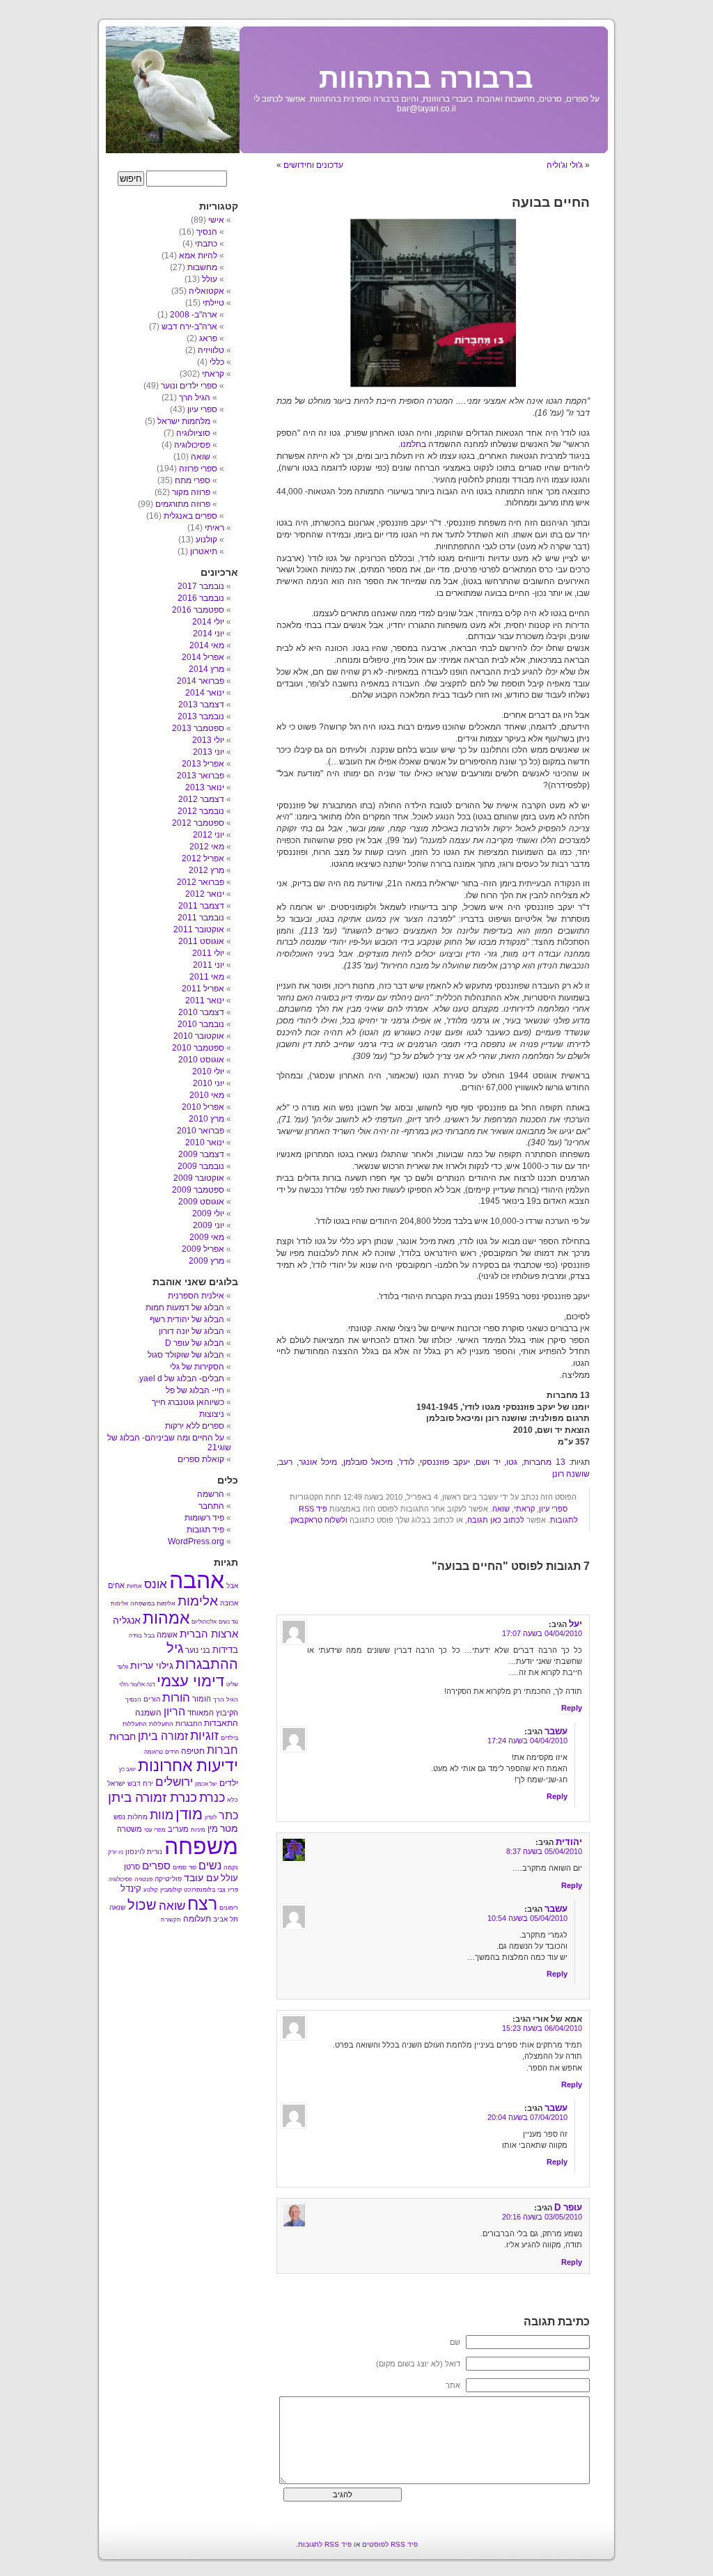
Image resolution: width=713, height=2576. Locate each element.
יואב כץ (127, 1769)
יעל (575, 1624)
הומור (202, 1699)
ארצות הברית (209, 1634)
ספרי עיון (553, 1509)
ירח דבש (140, 1783)
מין (213, 1829)
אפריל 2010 (203, 1107)
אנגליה (127, 1620)
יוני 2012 (209, 835)
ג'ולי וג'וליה (565, 165)
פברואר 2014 (201, 681)
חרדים (172, 1752)
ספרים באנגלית (190, 516)
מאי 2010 (207, 1095)
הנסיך (207, 232)
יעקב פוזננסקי (445, 1462)
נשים (210, 1866)
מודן (189, 1814)
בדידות (225, 1650)
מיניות (198, 1830)
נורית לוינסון (144, 1852)
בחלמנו (413, 444)
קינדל (131, 1888)
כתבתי (206, 244)
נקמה (231, 1867)
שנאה (117, 1907)
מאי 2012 (207, 847)
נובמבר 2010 (201, 1024)
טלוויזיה (211, 350)
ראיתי (214, 528)
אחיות (134, 1586)
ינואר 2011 (205, 1000)
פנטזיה (143, 1879)
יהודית (569, 1842)
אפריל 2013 (203, 764)
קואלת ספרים (201, 1459)
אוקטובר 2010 (199, 1036)
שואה (501, 1509)
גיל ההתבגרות (202, 1656)
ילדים (229, 1783)
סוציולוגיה (193, 433)
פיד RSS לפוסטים (390, 2544)
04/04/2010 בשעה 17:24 (527, 1741)
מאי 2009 (207, 1237)
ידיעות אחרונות (188, 1766)
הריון (174, 1711)
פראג (208, 338)
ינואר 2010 (205, 1142)
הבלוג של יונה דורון (191, 1331)
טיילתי (213, 303)
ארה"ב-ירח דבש (189, 327)
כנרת (212, 1798)
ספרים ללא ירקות (195, 1426)
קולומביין (171, 1890)
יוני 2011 (209, 965)
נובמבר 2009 (201, 1166)
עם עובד (201, 1878)
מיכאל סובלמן (368, 1462)
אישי (216, 220)
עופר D (568, 2207)
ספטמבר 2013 (198, 728)
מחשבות (202, 267)
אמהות (166, 1618)
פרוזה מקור (191, 492)
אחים (116, 1585)
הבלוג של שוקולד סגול (186, 1355)
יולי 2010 (208, 1071)
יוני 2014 (209, 634)
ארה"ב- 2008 (194, 315)
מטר (229, 1829)
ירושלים (174, 1782)
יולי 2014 (208, 622)
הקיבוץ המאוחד (213, 1713)
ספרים (156, 1866)
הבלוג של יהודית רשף (187, 1319)
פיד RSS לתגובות (325, 2544)
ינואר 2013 (205, 787)
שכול (142, 1905)
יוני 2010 (209, 1083)
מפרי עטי (155, 1830)
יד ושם (488, 1462)
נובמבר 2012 (201, 811)
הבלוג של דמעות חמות (185, 1307)
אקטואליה (206, 291)
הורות (176, 1697)
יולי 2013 (208, 740)
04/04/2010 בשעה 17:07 (542, 1633)
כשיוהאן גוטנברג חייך (188, 1402)
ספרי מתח (193, 480)
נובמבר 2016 (201, 598)
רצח (202, 1903)
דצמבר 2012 (201, 799)
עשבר (556, 1731)
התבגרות (189, 1723)
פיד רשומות (204, 1518)
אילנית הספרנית (196, 1296)
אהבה (197, 1580)
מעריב (178, 1829)
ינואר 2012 (205, 894)
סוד (193, 1868)
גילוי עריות (152, 1666)
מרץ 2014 (206, 669)
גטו (512, 1462)
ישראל (116, 1783)
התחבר (211, 1506)
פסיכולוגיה (192, 445)
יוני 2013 (209, 752)
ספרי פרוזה (198, 469)
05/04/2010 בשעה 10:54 (527, 1918)
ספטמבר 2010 (198, 1048)
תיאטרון (204, 551)
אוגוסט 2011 (201, 941)
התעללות (161, 1724)
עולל (210, 279)
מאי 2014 (207, 645)
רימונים (229, 1908)
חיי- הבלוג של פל (195, 1390)
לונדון (211, 1817)
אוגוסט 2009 (201, 1202)
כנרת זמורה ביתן (152, 1797)
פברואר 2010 (201, 1131)
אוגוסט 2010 (201, 1060)
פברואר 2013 (201, 776)
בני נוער (198, 1650)
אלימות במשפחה (153, 1603)
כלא (233, 1800)
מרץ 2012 (206, 870)
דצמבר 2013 (201, 705)
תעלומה (197, 1919)
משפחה (201, 1846)
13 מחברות (544, 1462)
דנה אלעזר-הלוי (137, 1684)
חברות (222, 1750)
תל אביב (226, 1919)
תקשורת (171, 1920)
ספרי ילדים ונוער (189, 386)
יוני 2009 (209, 1225)
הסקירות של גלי (197, 1367)
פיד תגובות (205, 1530)
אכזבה (229, 1603)
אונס (156, 1584)
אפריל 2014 (203, 657)
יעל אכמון (206, 1784)
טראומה (154, 1752)
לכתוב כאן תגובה (496, 1520)
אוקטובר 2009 (199, 1178)
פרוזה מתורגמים (183, 504)
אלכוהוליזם (204, 1622)
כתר (228, 1815)
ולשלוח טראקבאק (319, 1520)
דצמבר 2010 (201, 1012)
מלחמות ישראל (184, 421)
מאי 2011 (207, 977)
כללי (217, 362)
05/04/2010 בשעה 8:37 (544, 1851)
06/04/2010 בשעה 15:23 (542, 2028)
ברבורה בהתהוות (426, 78)
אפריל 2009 (203, 1249)
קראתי (524, 1509)
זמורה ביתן (163, 1736)
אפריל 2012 (203, 858)
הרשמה (211, 1494)
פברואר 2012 (201, 882)
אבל (232, 1586)
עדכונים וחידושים (313, 165)
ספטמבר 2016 (198, 610)
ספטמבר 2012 (198, 823)
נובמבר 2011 (201, 918)
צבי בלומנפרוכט (205, 1890)
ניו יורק (116, 1852)
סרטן (132, 1867)
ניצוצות (212, 1414)
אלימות (198, 1601)
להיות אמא (198, 256)
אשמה (167, 1635)
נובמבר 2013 (201, 716)
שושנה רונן (571, 1474)
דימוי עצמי (190, 1681)
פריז (233, 1890)
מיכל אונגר (318, 1462)
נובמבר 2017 (201, 586)
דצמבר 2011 (201, 906)
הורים (152, 1699)
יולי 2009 (208, 1214)
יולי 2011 (208, 953)
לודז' (407, 1462)
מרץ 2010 (206, 1119)
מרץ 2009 (206, 1261)
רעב (285, 1462)
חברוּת (123, 1736)
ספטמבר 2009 (198, 1190)
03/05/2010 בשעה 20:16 (542, 2217)
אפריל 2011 (203, 989)
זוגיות (204, 1735)
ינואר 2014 (205, 693)
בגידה (135, 1636)
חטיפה (193, 1751)
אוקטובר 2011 (199, 929)
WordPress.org (196, 1541)
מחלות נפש (131, 1817)
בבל (149, 1635)
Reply (572, 1708)
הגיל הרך (195, 398)
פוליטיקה (168, 1879)
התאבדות (221, 1723)
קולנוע (206, 540)
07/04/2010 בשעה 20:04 (527, 2117)
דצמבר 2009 (201, 1154)
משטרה (130, 1829)
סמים (180, 1867)
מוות (162, 1815)
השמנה (148, 1713)
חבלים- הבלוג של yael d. (181, 1379)
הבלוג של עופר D (195, 1343)
